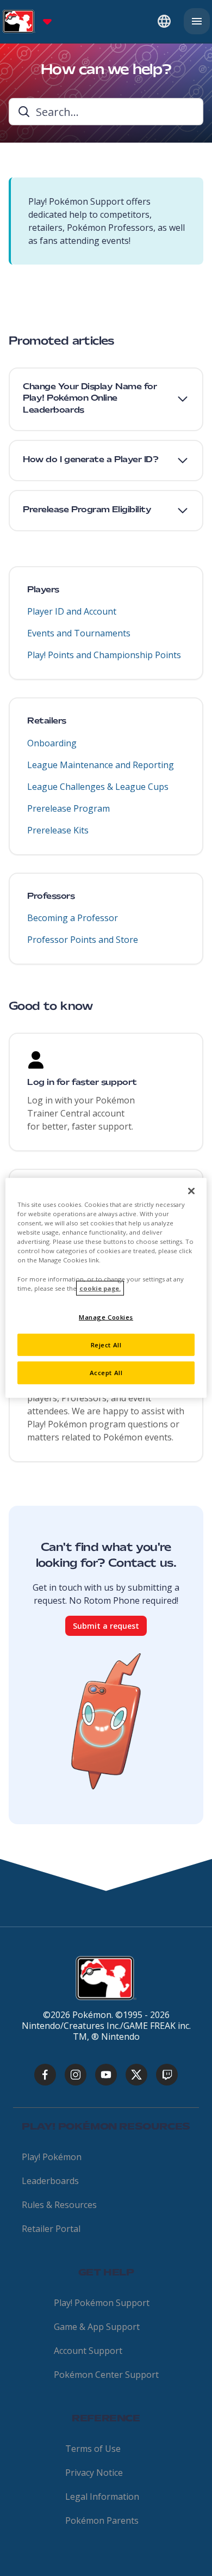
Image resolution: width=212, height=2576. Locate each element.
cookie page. (100, 1288)
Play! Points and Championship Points (104, 655)
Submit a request (106, 1626)
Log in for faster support (82, 1083)
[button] (106, 399)
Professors (51, 897)
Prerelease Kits (58, 830)
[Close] (191, 1191)
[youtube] (106, 2075)
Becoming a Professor (73, 918)
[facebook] (45, 2075)
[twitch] (167, 2075)
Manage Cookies (106, 1317)
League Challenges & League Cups (98, 787)
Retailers (47, 721)
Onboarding (52, 743)
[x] (136, 2075)
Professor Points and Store (83, 940)
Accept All (106, 1373)
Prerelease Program (68, 808)
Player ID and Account (72, 611)
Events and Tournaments (79, 633)
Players (43, 590)
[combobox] (106, 112)
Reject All (106, 1344)
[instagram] (76, 2075)
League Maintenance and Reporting (101, 765)
